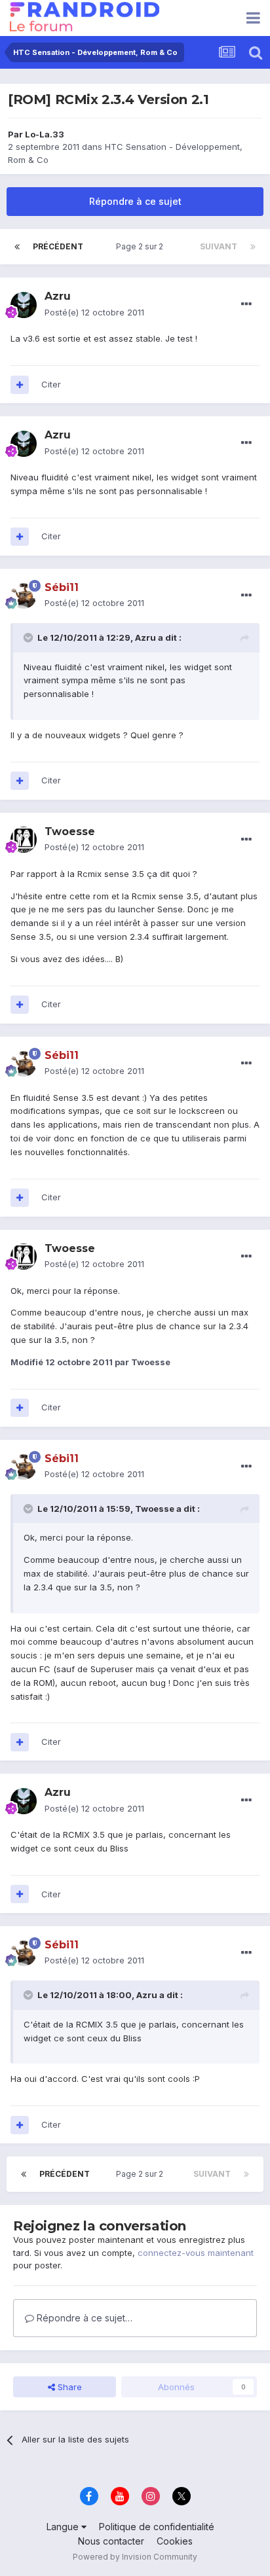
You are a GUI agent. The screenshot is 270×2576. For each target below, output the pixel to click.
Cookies (175, 2541)
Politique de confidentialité (157, 2527)
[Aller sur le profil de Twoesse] (24, 840)
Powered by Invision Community (135, 2557)
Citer (51, 384)
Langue (64, 2527)
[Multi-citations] (20, 385)
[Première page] (17, 247)
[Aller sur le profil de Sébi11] (24, 596)
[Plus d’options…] (246, 304)
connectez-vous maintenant (196, 2253)
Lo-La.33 (45, 134)
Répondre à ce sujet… (83, 2318)
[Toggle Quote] (29, 637)
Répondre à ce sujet (135, 201)
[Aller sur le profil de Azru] (24, 305)
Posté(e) (94, 312)
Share (68, 2387)
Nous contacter (111, 2541)
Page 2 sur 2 (142, 246)
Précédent (58, 246)
